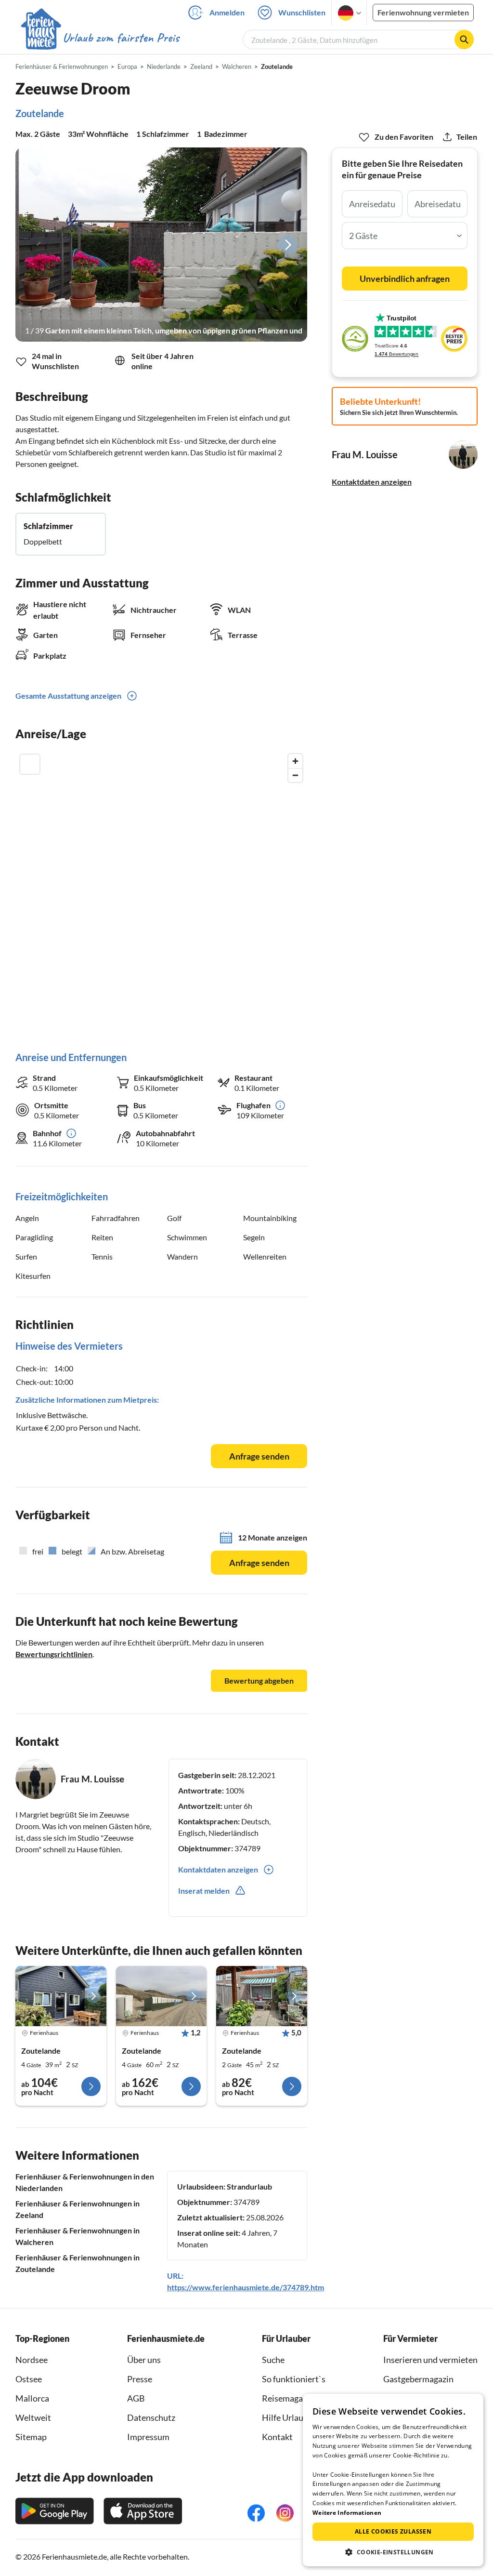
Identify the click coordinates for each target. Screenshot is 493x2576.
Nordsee (32, 2360)
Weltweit (33, 2417)
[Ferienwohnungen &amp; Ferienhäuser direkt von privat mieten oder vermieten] (100, 38)
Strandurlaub (249, 2186)
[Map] (161, 893)
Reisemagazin (288, 2398)
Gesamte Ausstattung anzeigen (68, 696)
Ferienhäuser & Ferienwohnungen (62, 66)
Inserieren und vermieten (430, 2360)
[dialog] (393, 2480)
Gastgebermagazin (418, 2379)
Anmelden (227, 12)
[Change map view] (30, 764)
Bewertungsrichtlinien (54, 1654)
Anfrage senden (259, 1456)
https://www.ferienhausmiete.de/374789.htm (246, 2287)
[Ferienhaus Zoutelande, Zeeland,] (262, 1996)
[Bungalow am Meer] (162, 1996)
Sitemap (31, 2437)
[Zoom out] (295, 775)
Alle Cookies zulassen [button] (393, 2531)
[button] (393, 2552)
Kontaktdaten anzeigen (372, 482)
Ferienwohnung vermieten (423, 12)
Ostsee (29, 2379)
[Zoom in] (295, 761)
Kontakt (277, 2437)
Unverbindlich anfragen (405, 279)
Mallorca (32, 2398)
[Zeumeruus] (61, 1996)
